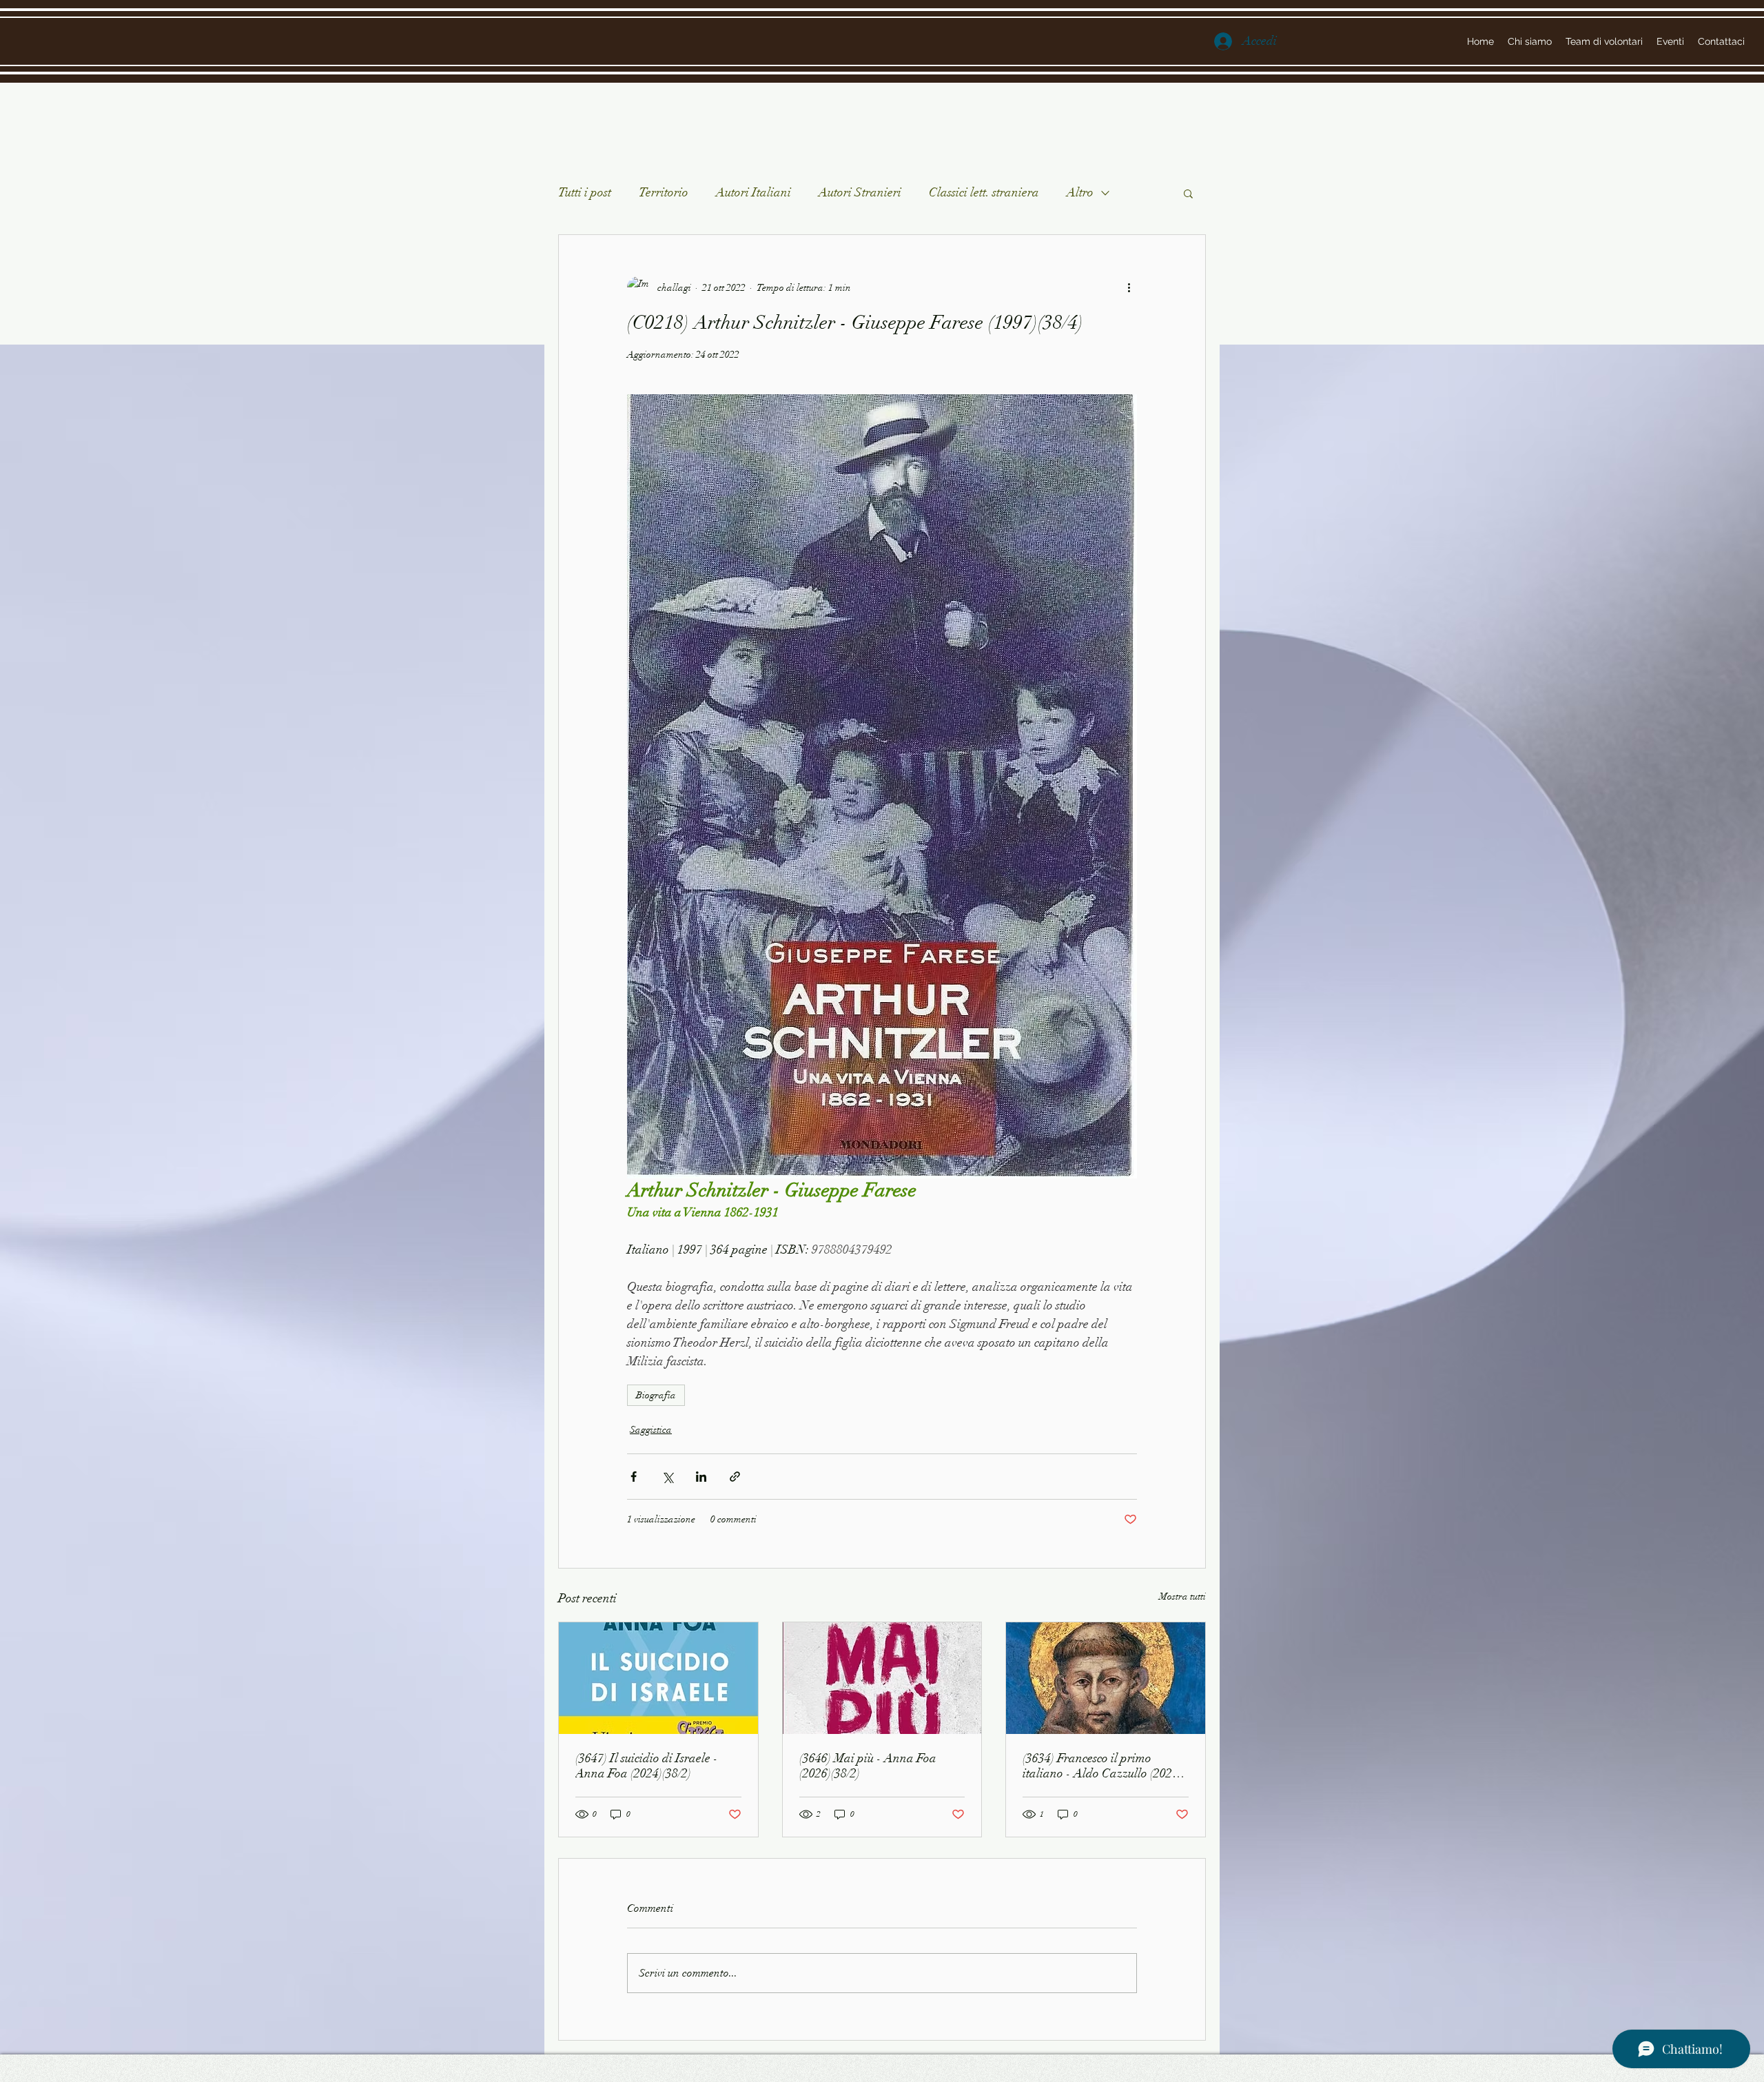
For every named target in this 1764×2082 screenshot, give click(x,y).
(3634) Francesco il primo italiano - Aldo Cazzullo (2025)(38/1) (1102, 1766)
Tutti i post (585, 192)
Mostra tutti (1182, 1596)
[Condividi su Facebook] (634, 1477)
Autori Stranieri (860, 192)
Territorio (664, 192)
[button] (1188, 193)
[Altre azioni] (1129, 287)
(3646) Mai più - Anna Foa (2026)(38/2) (868, 1766)
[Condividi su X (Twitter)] (667, 1477)
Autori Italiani (753, 192)
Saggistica (651, 1430)
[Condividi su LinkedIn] (701, 1477)
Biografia (656, 1395)
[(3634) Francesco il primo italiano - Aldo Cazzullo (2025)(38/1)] (1106, 1678)
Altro (1080, 192)
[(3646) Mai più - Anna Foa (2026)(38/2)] (882, 1678)
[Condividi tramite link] (735, 1477)
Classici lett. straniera (984, 192)
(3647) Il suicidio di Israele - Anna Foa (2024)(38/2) (647, 1766)
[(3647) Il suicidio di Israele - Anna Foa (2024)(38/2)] (658, 1678)
